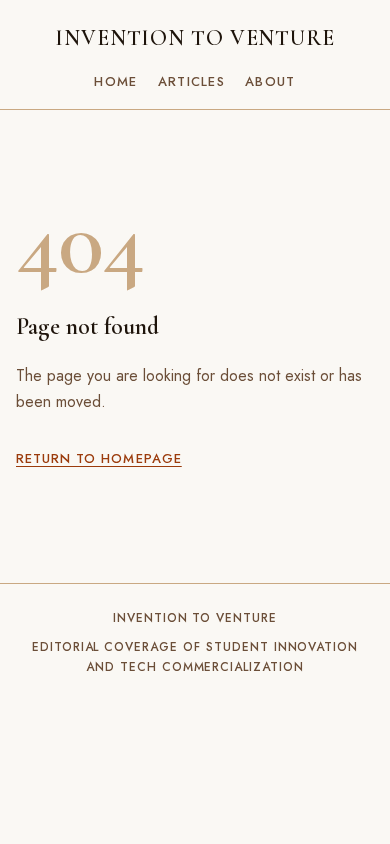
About (270, 81)
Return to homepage (99, 458)
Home (115, 81)
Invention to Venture (195, 38)
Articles (191, 81)
